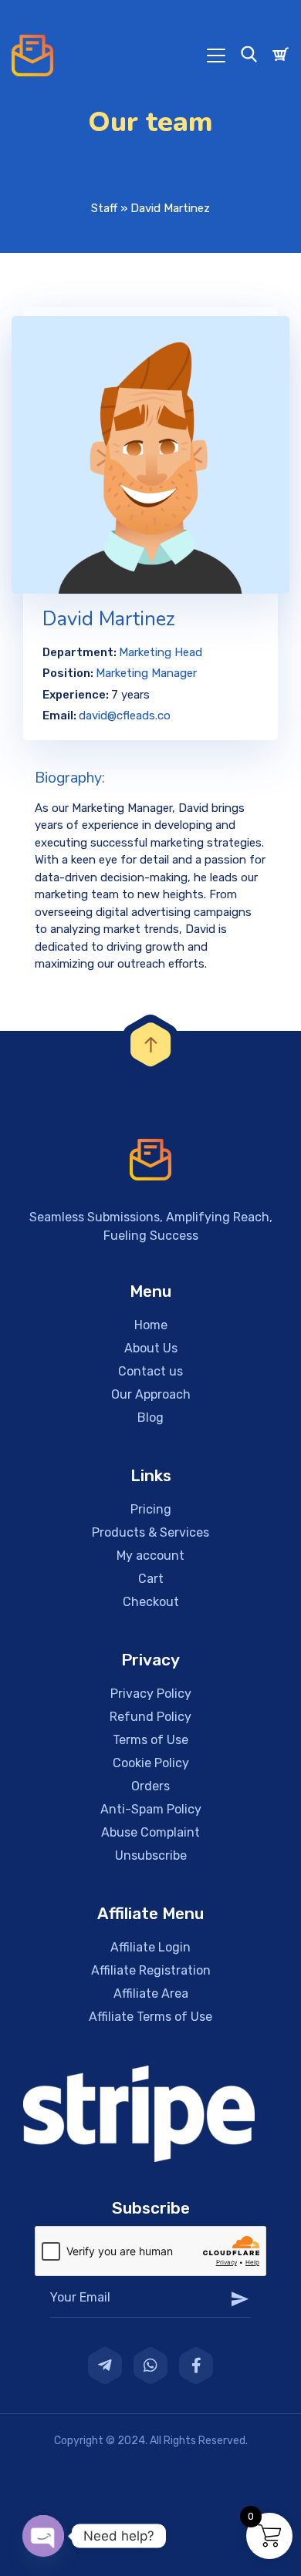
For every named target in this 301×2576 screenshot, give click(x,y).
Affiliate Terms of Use (150, 2017)
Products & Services (150, 1532)
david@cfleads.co (125, 716)
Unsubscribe (151, 1855)
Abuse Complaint (150, 1832)
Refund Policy (150, 1717)
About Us (151, 1348)
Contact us (150, 1371)
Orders (150, 1786)
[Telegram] (105, 2366)
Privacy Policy (151, 1694)
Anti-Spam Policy (151, 1809)
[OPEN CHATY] (43, 2536)
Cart (151, 1579)
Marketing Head (161, 652)
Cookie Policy (151, 1763)
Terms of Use (150, 1740)
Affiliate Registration (151, 1970)
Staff (104, 208)
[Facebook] (196, 2366)
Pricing (151, 1509)
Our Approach (151, 1394)
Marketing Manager (146, 673)
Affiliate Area (151, 1993)
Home (151, 1325)
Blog (150, 1418)
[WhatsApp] (150, 2366)
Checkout (151, 1602)
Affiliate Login (150, 1947)
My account (150, 1556)
